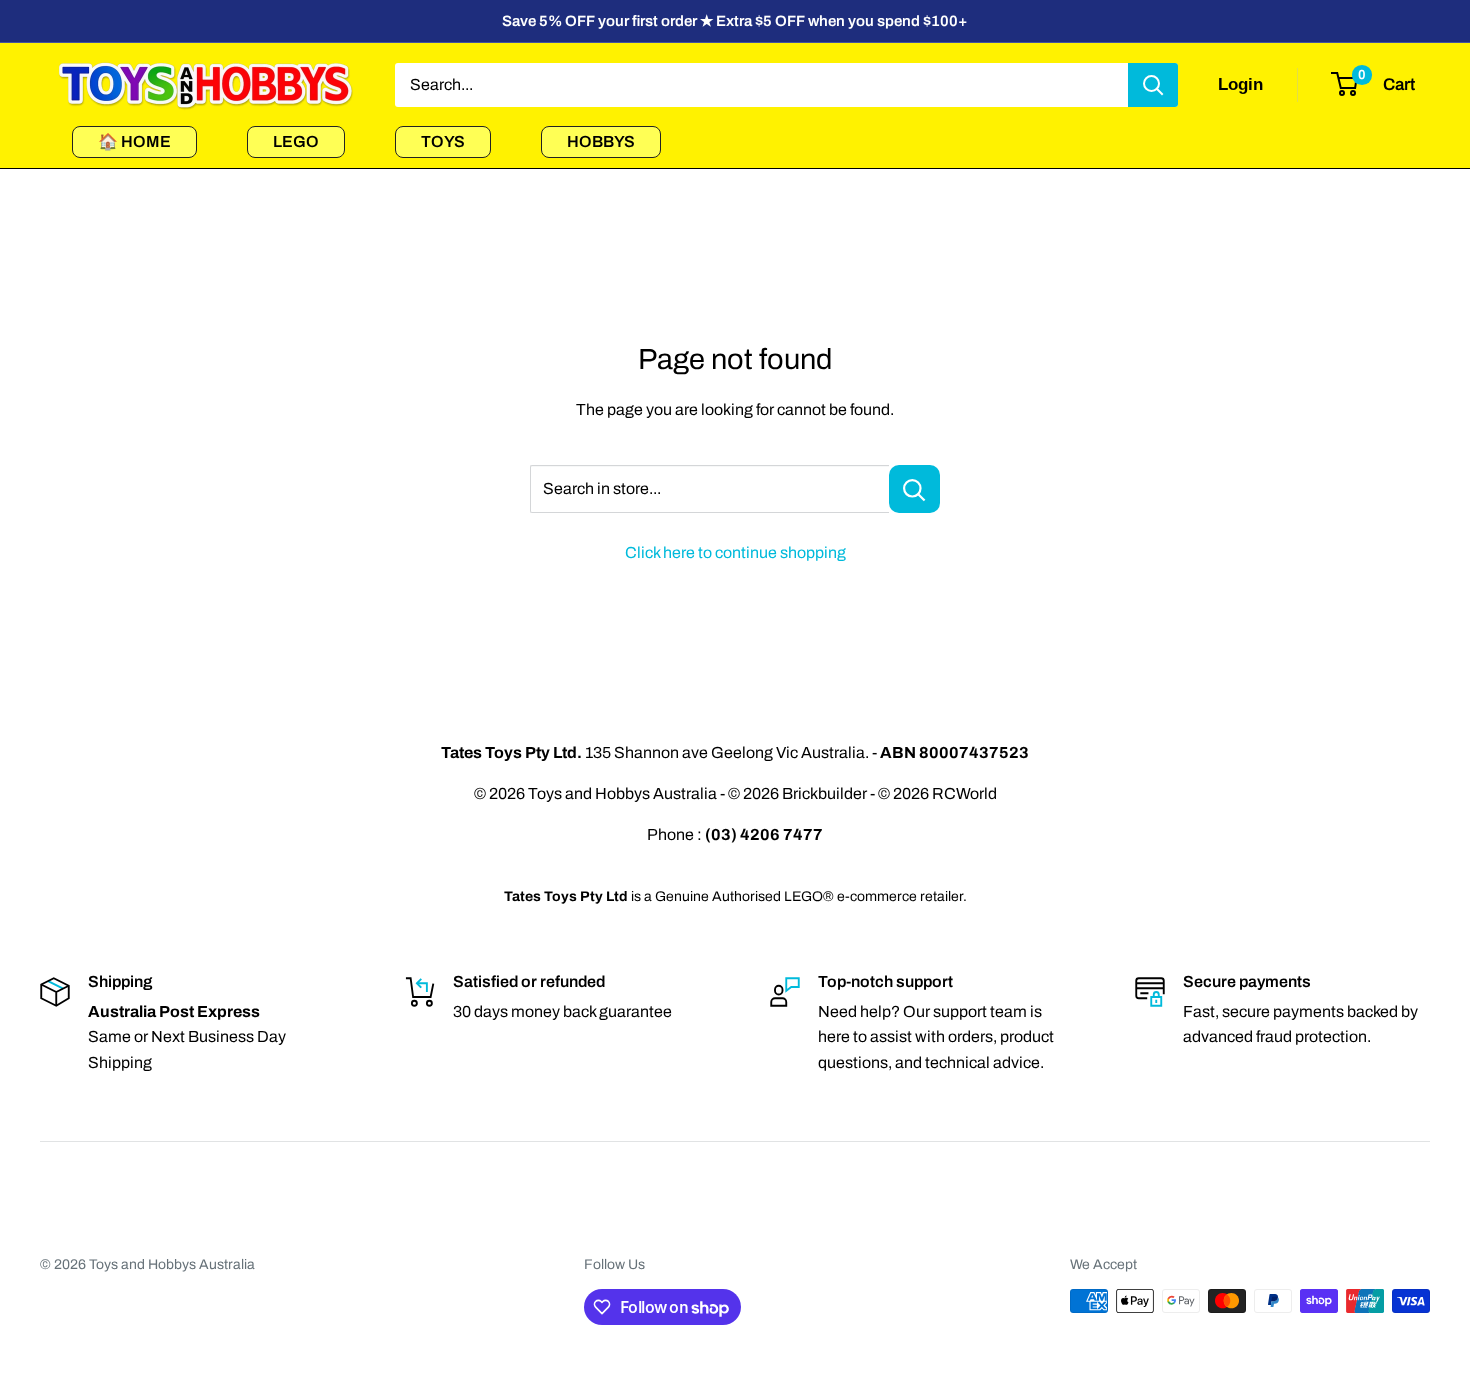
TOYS (443, 141)
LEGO (296, 141)
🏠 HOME (134, 141)
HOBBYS (601, 141)
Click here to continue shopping (735, 552)
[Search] (1153, 85)
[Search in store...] (914, 489)
